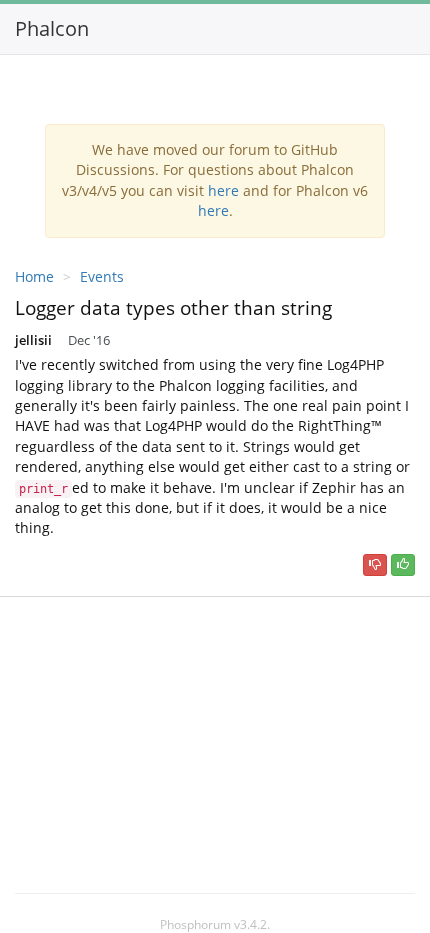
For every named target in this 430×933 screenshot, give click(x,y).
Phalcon (52, 28)
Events (102, 276)
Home (34, 276)
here (223, 190)
